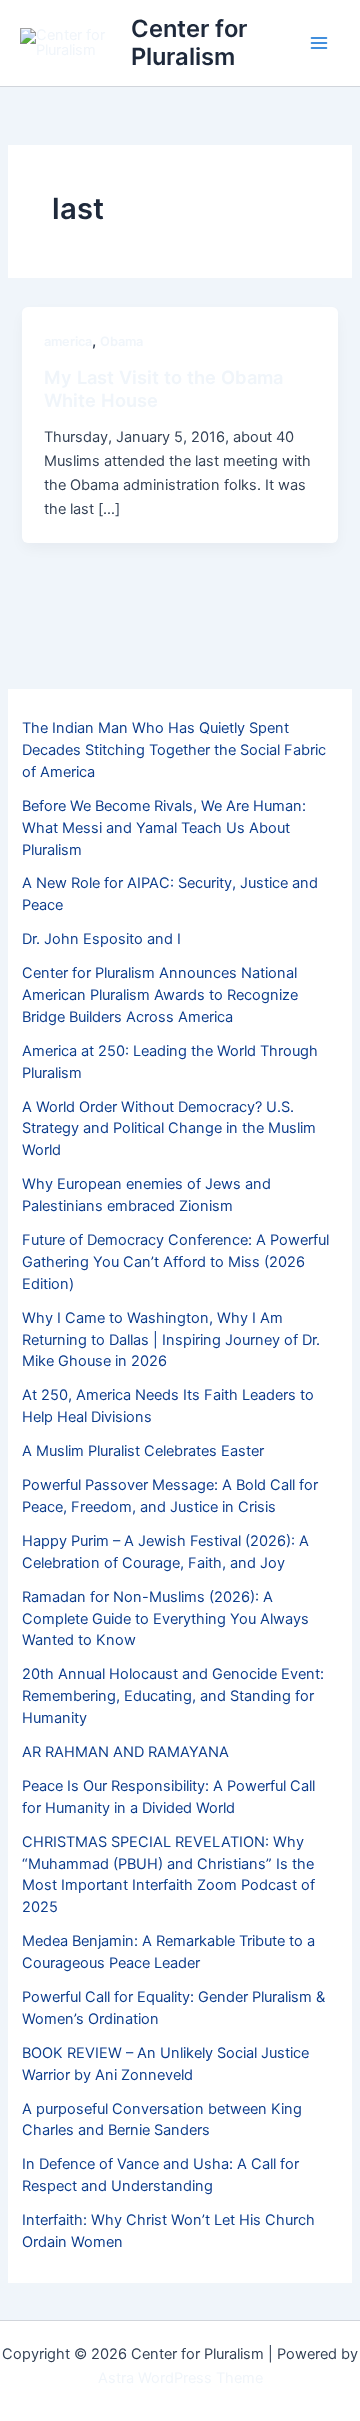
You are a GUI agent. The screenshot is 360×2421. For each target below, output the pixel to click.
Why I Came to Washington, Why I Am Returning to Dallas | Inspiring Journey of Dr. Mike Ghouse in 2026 (171, 1340)
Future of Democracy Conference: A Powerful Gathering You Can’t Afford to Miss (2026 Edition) (175, 1262)
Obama (121, 341)
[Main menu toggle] (319, 43)
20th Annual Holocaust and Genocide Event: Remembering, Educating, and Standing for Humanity (173, 1696)
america (68, 341)
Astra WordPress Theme (180, 2378)
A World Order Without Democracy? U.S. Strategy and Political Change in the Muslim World (169, 1129)
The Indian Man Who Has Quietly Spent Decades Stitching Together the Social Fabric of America (174, 750)
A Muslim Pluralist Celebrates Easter (143, 1451)
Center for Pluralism (189, 42)
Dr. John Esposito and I (101, 939)
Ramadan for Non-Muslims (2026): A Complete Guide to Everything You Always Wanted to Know (165, 1619)
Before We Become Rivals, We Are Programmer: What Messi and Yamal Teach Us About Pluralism (164, 828)
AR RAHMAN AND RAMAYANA (125, 1752)
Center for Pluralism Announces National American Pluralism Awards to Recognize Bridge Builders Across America (160, 995)
